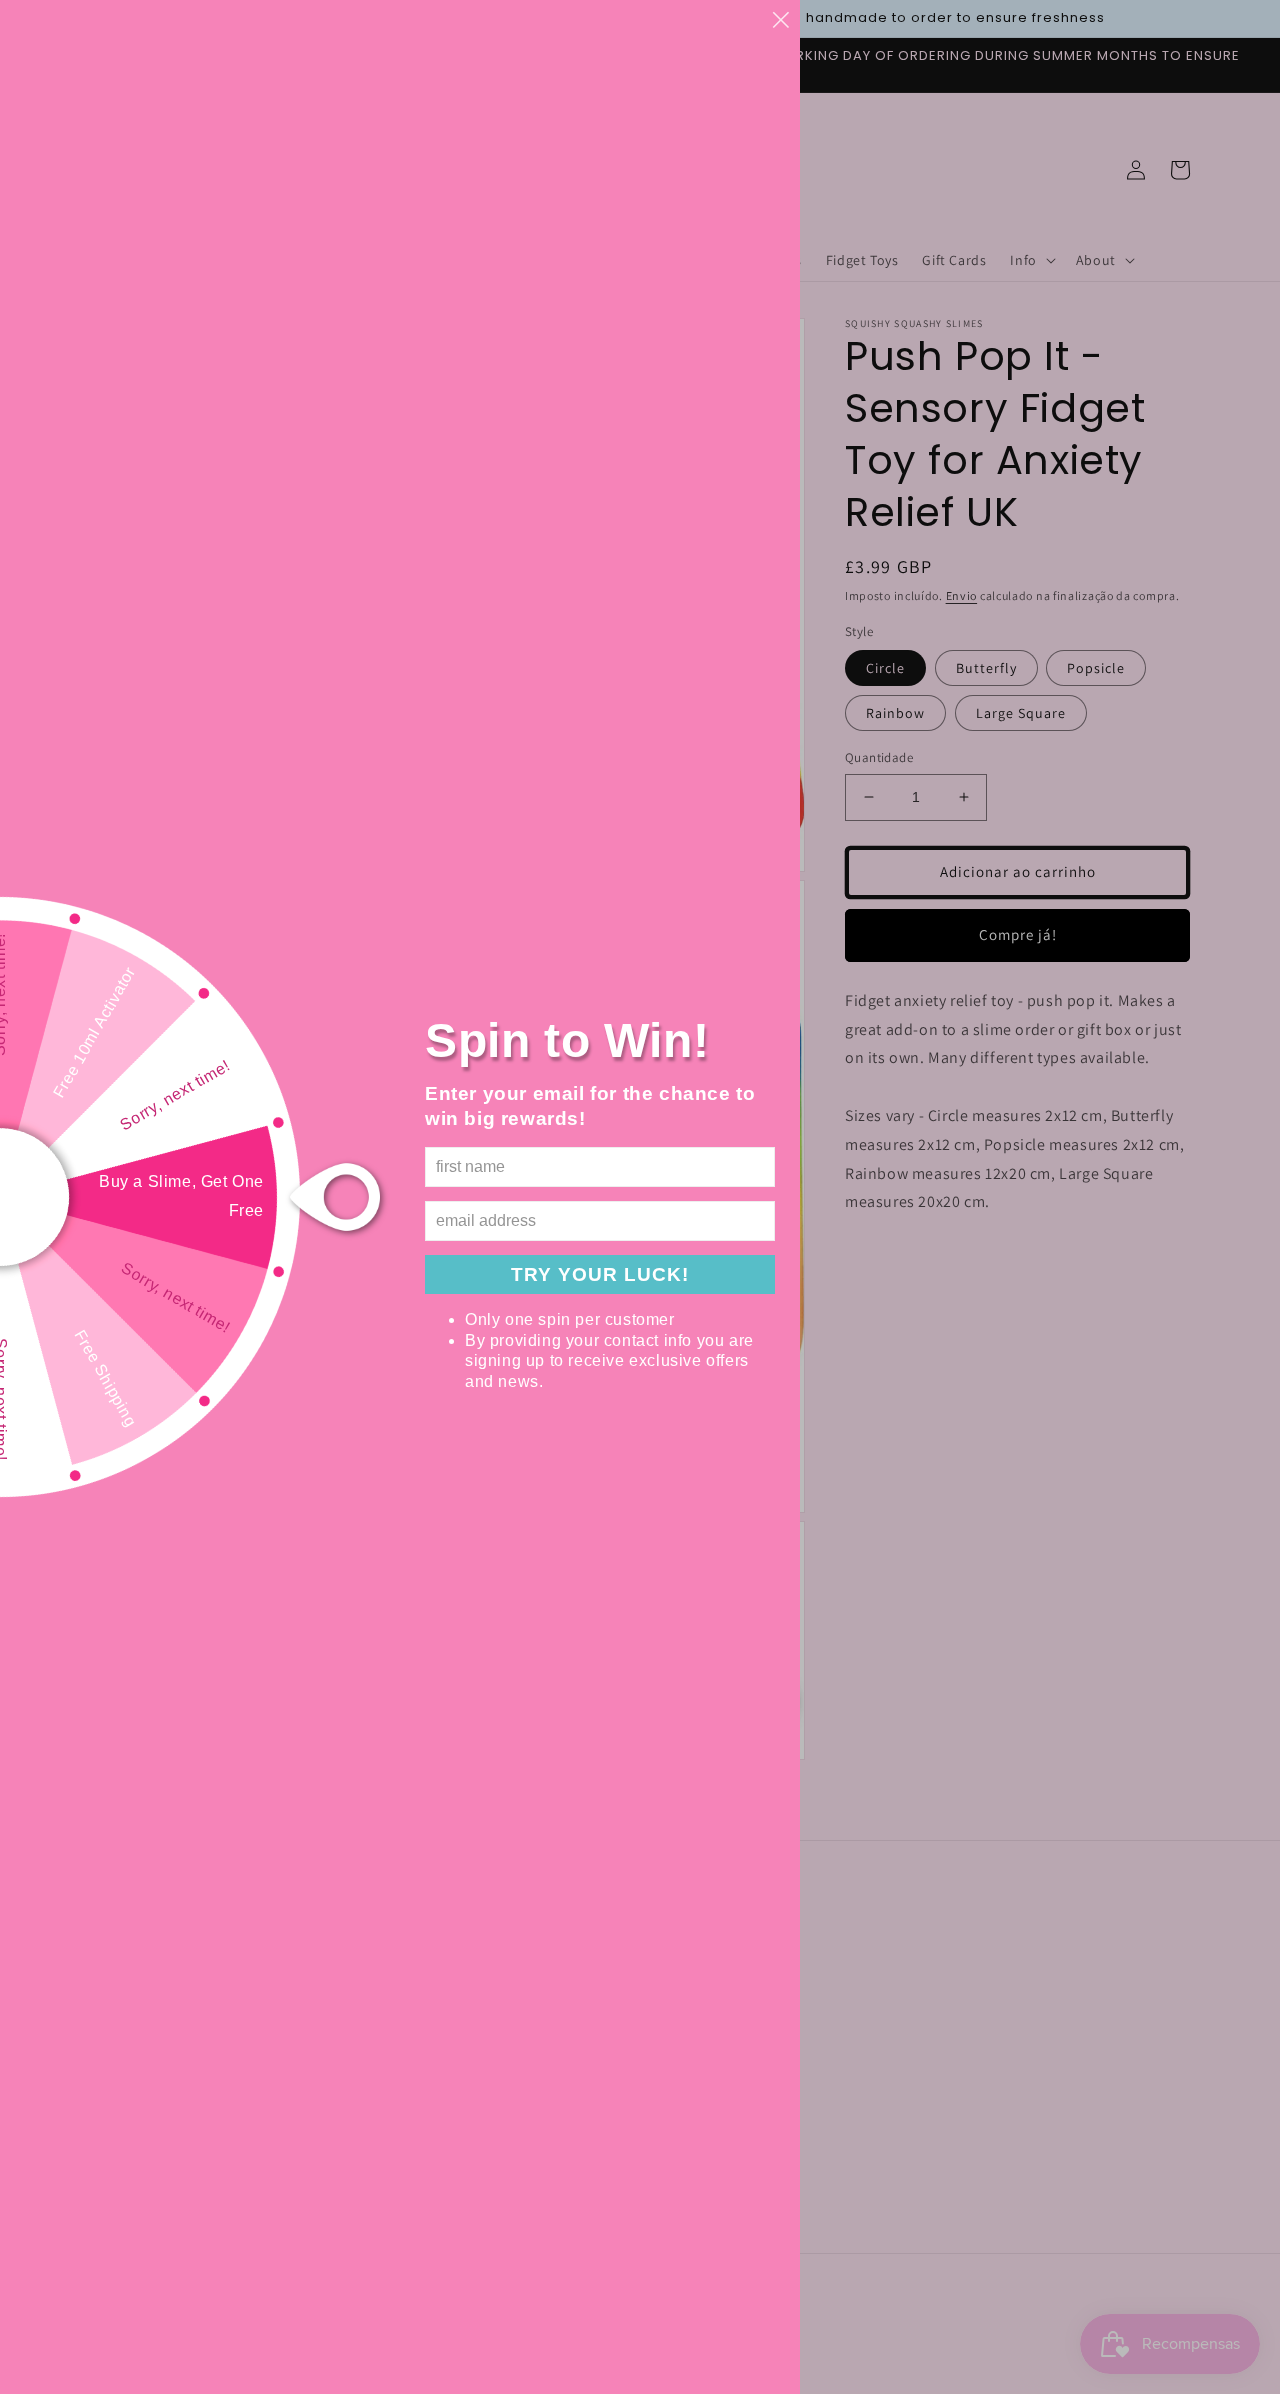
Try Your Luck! (600, 1274)
